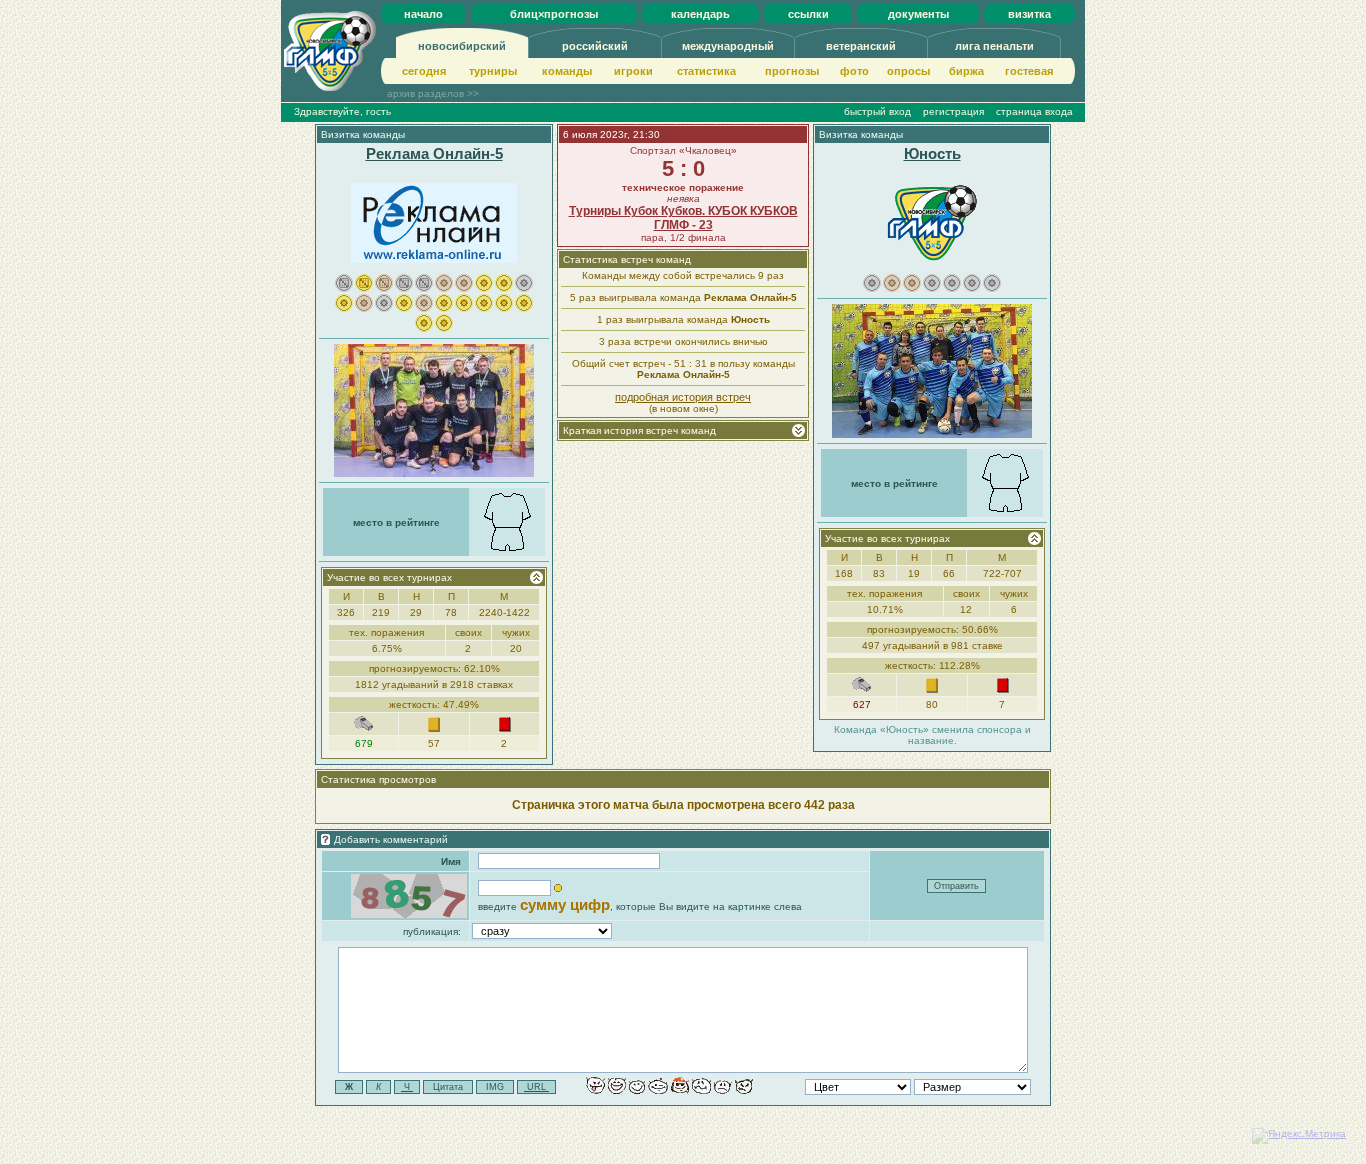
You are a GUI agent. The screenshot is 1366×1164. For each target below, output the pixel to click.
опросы (908, 71)
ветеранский (861, 46)
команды (567, 71)
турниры (493, 71)
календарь (700, 14)
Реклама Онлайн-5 (434, 153)
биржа (966, 71)
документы (918, 14)
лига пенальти (994, 46)
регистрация (953, 111)
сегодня (424, 71)
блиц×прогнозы (554, 14)
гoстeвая (1029, 71)
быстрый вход (877, 111)
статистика (706, 71)
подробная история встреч (683, 397)
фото (854, 71)
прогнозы (792, 71)
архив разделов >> (433, 93)
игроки (633, 71)
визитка (1029, 14)
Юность (932, 153)
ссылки (808, 14)
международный (728, 46)
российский (595, 46)
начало (423, 14)
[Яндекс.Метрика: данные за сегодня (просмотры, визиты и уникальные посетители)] (1299, 1136)
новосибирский (462, 46)
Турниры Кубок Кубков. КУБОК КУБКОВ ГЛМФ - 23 (683, 218)
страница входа (1034, 111)
